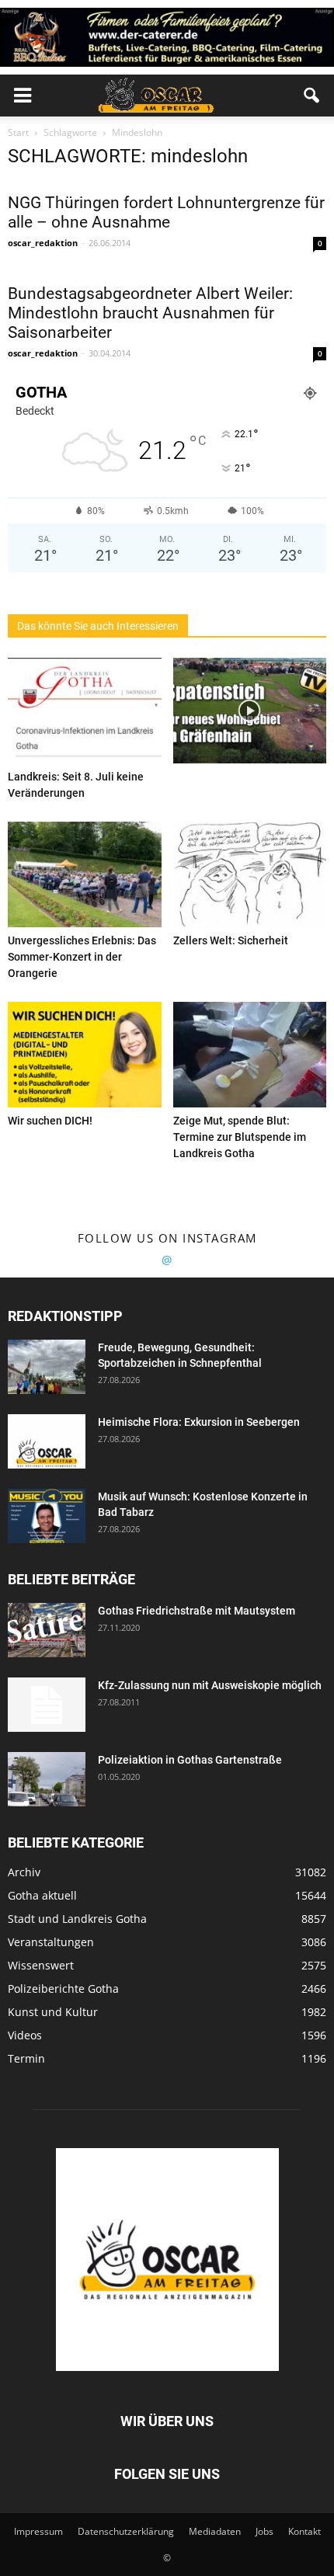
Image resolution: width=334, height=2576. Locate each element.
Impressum (38, 2531)
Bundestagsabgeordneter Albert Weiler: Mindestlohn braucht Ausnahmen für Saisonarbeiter (150, 313)
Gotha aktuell (42, 1895)
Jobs (264, 2531)
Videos (25, 2035)
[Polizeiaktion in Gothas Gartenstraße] (47, 1779)
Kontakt (304, 2531)
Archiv (24, 1872)
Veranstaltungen (51, 1942)
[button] (312, 96)
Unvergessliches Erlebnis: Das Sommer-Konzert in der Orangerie (82, 957)
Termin (26, 2058)
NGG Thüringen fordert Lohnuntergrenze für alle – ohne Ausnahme (166, 212)
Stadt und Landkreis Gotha (77, 1919)
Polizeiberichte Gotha (63, 1988)
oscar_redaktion (43, 243)
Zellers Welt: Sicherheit (231, 940)
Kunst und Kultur (53, 2012)
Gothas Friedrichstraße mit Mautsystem (197, 1611)
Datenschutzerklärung (126, 2531)
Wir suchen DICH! (50, 1121)
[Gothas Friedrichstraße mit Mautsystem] (47, 1630)
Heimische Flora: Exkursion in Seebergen (199, 1422)
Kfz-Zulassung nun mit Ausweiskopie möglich (210, 1685)
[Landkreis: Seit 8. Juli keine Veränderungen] (85, 711)
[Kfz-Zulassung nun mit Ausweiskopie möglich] (47, 1705)
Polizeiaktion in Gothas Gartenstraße (190, 1760)
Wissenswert (41, 1965)
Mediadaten (215, 2531)
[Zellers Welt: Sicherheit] (250, 874)
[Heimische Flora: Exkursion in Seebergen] (47, 1441)
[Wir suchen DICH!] (85, 1055)
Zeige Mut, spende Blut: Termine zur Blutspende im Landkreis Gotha (240, 1137)
